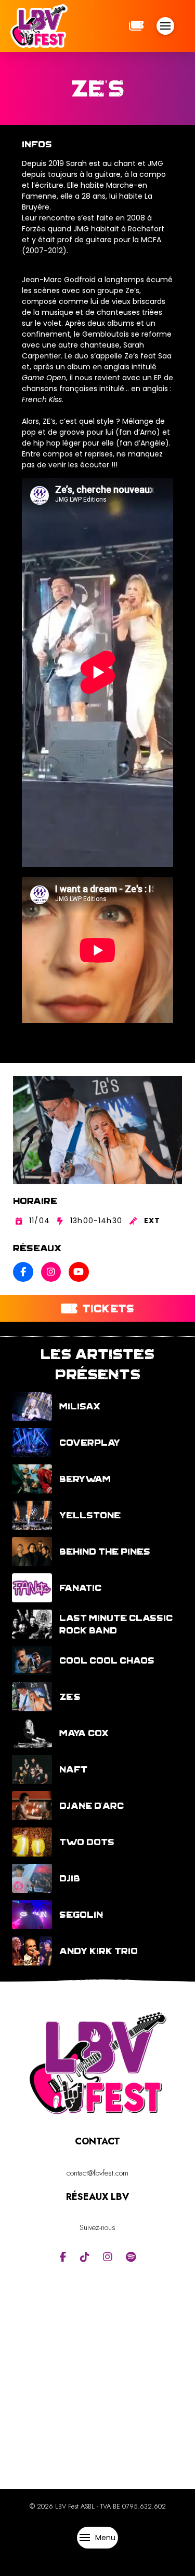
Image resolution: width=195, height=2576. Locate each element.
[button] (165, 26)
